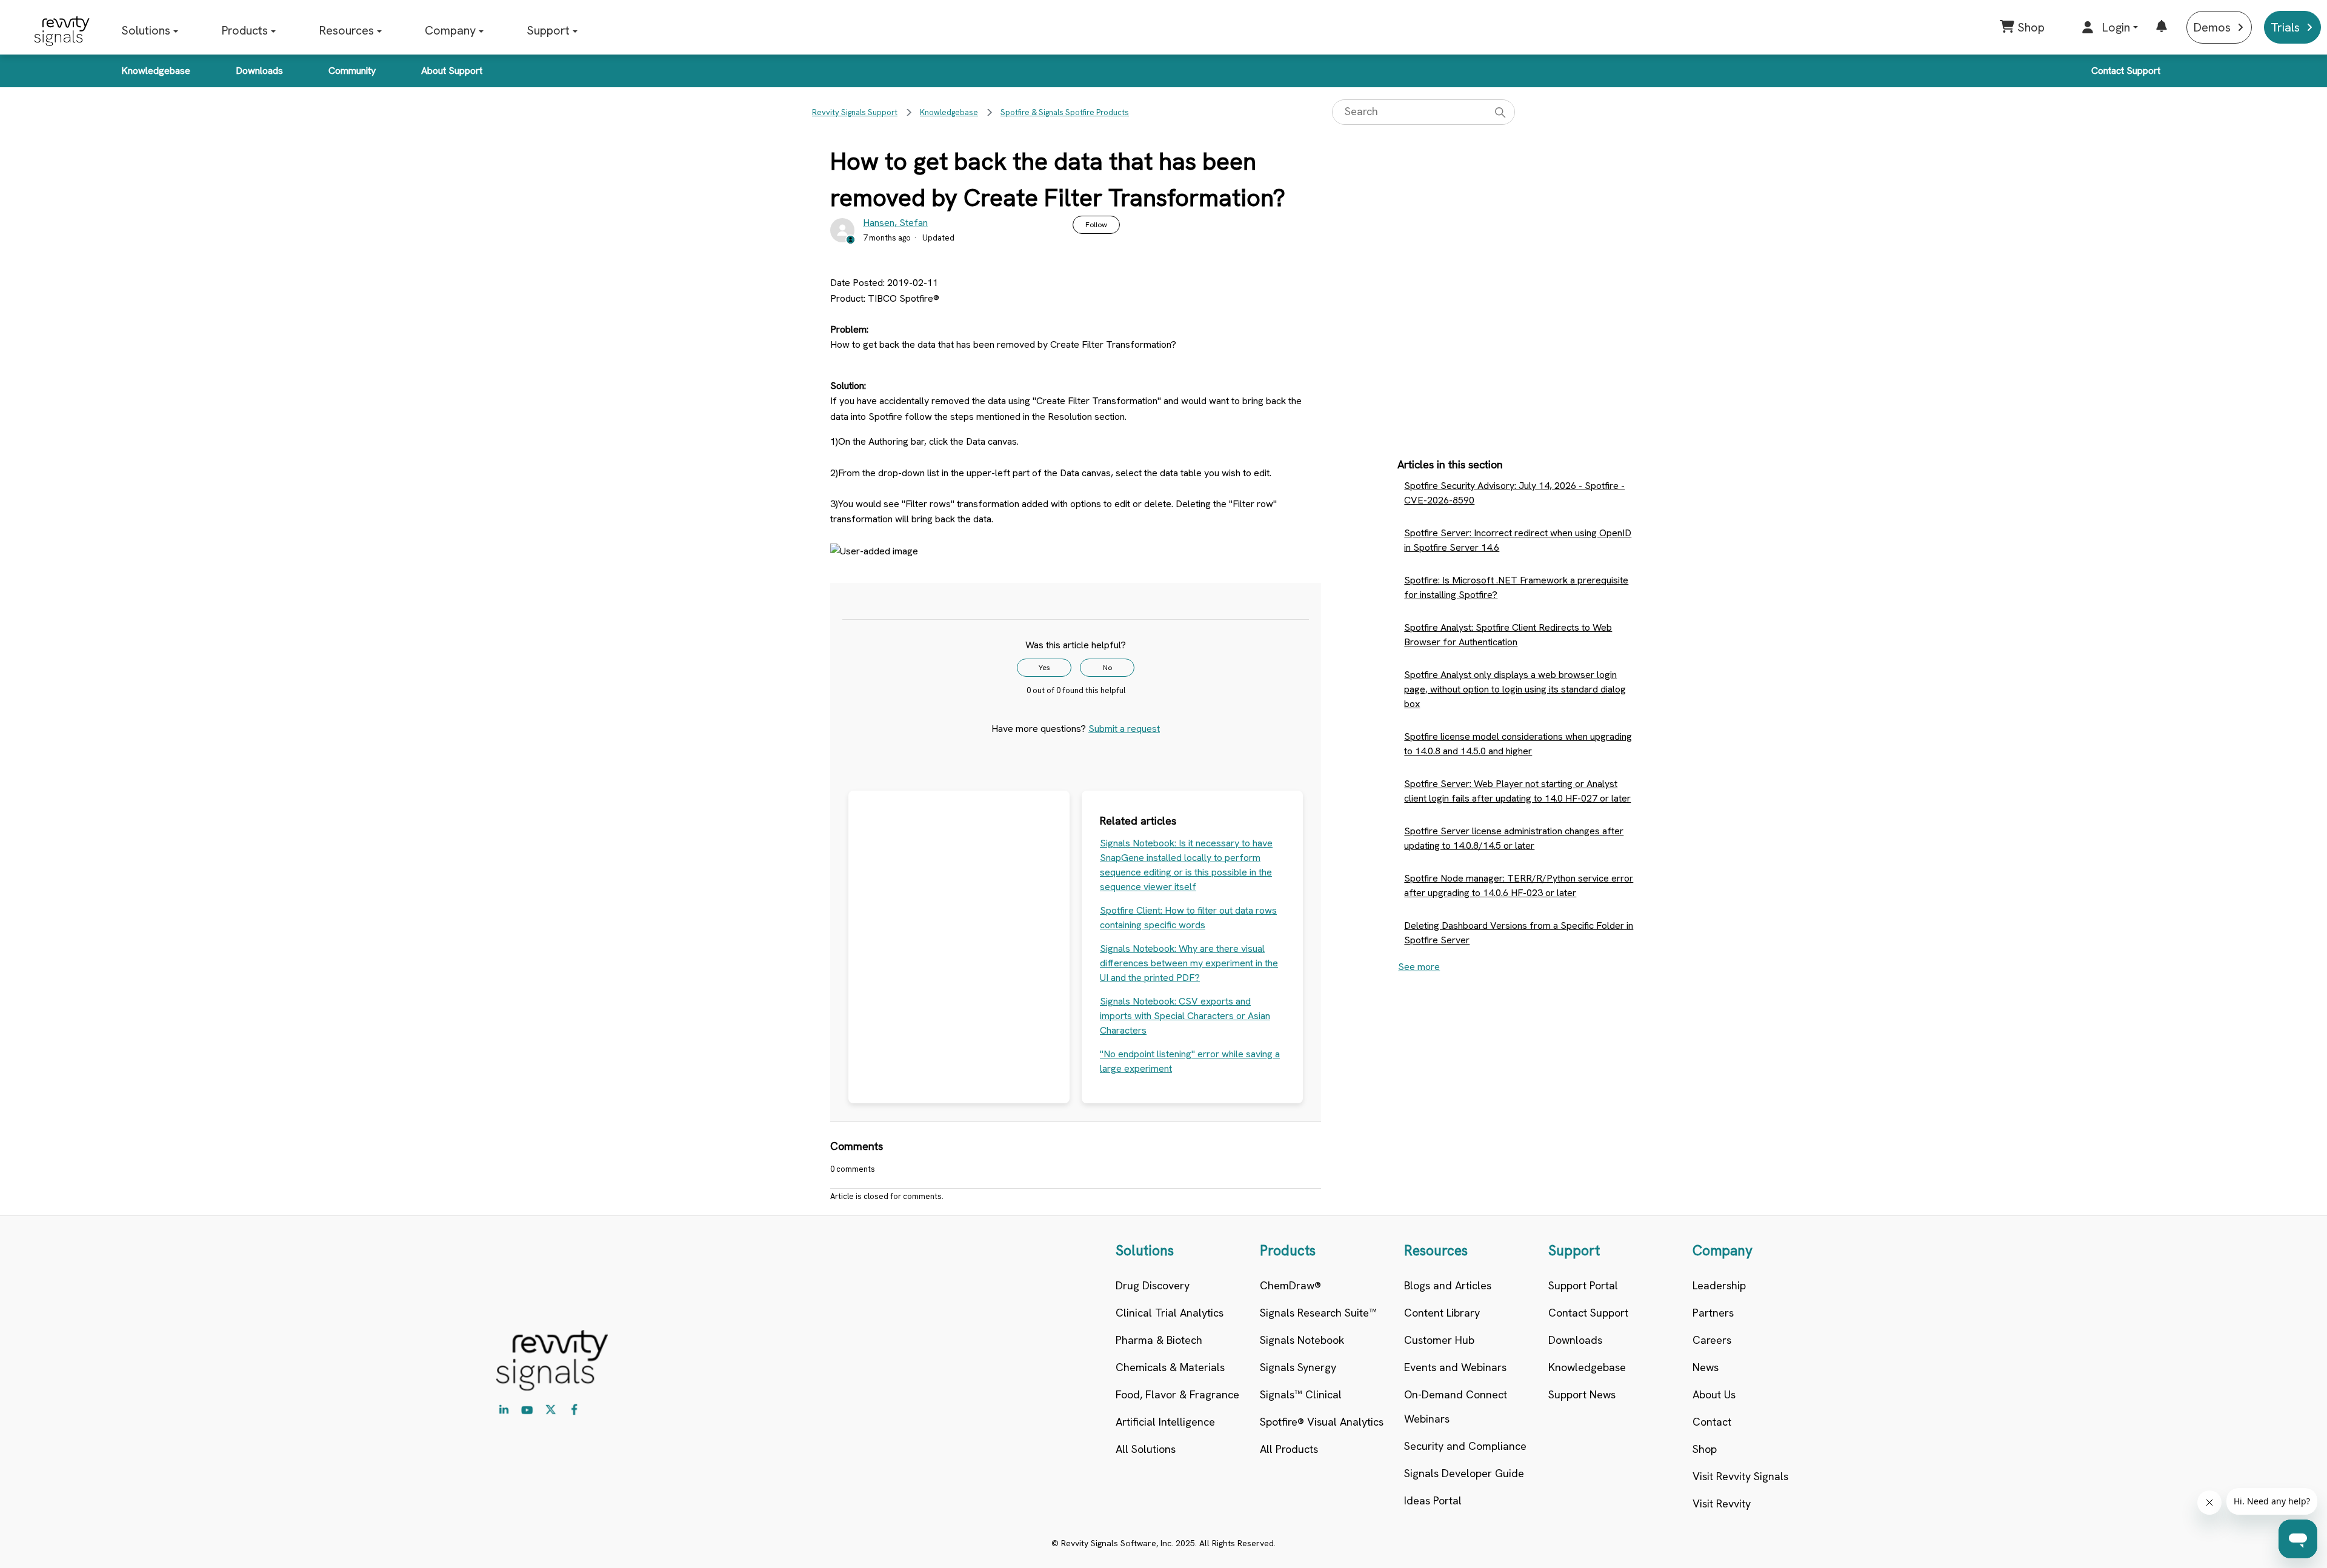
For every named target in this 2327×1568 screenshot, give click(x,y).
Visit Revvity (1722, 1503)
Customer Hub (1439, 1340)
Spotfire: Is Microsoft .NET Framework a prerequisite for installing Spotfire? (1516, 587)
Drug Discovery (1153, 1285)
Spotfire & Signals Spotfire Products (1065, 112)
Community (352, 71)
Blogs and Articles (1448, 1285)
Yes (1044, 668)
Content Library (1442, 1313)
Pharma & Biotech (1159, 1340)
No (1107, 668)
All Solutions (1146, 1449)
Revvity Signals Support (855, 112)
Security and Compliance (1465, 1446)
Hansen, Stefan (895, 223)
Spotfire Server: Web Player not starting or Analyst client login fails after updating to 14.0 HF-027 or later (1517, 791)
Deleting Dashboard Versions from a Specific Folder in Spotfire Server (1519, 933)
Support (548, 30)
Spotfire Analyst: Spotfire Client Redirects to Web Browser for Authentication (1508, 635)
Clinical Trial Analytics (1170, 1313)
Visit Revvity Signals (1740, 1476)
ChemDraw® (1290, 1285)
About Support (452, 71)
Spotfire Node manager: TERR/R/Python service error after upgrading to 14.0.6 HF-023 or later (1519, 885)
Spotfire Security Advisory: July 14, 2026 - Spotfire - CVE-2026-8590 (1514, 493)
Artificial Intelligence (1165, 1422)
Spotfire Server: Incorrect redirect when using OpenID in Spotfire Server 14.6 (1518, 540)
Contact (1712, 1422)
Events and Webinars (1455, 1367)
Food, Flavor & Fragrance (1177, 1394)
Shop (1705, 1449)
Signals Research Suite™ (1318, 1313)
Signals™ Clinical (1301, 1394)
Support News (1582, 1394)
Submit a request (1124, 729)
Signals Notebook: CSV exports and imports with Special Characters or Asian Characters (1185, 1016)
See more (1419, 967)
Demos (2212, 27)
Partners (1713, 1313)
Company (450, 30)
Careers (1712, 1340)
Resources (346, 30)
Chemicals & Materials (1170, 1367)
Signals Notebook (1302, 1340)
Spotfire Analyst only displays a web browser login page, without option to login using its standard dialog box (1515, 689)
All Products (1289, 1449)
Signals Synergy (1298, 1367)
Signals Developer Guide (1464, 1473)
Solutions (146, 30)
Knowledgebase (156, 71)
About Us (1714, 1394)
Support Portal (1583, 1285)
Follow (1096, 225)
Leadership (1719, 1285)
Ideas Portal (1433, 1500)
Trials (2285, 27)
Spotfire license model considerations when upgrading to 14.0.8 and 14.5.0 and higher (1518, 744)
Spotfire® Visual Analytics (1322, 1422)
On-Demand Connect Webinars (1456, 1407)
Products (245, 30)
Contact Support (2126, 71)
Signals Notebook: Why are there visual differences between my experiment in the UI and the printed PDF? (1189, 963)
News (1706, 1367)
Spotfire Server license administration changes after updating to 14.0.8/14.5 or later (1514, 838)
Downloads (259, 71)
